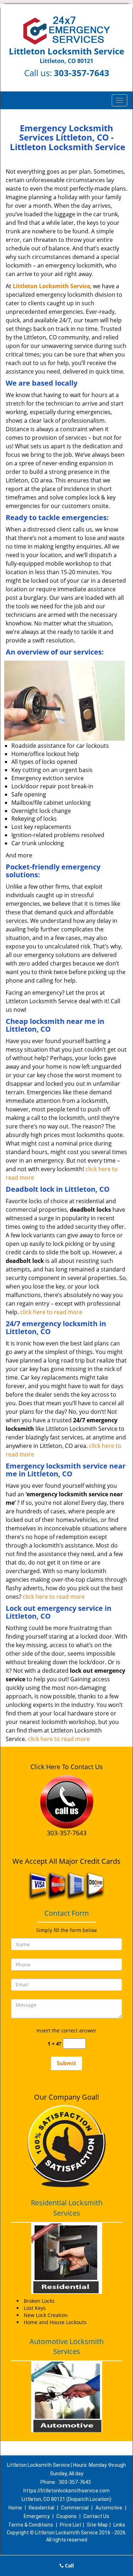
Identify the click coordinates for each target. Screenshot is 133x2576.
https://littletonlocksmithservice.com (66, 2491)
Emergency (37, 2516)
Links (119, 2525)
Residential (41, 2508)
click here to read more (51, 1312)
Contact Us (96, 2516)
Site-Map (97, 2525)
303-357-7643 (82, 73)
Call (69, 2566)
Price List (71, 2525)
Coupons (66, 2516)
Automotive (109, 2508)
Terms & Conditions (31, 2525)
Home (15, 2508)
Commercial (75, 2508)
